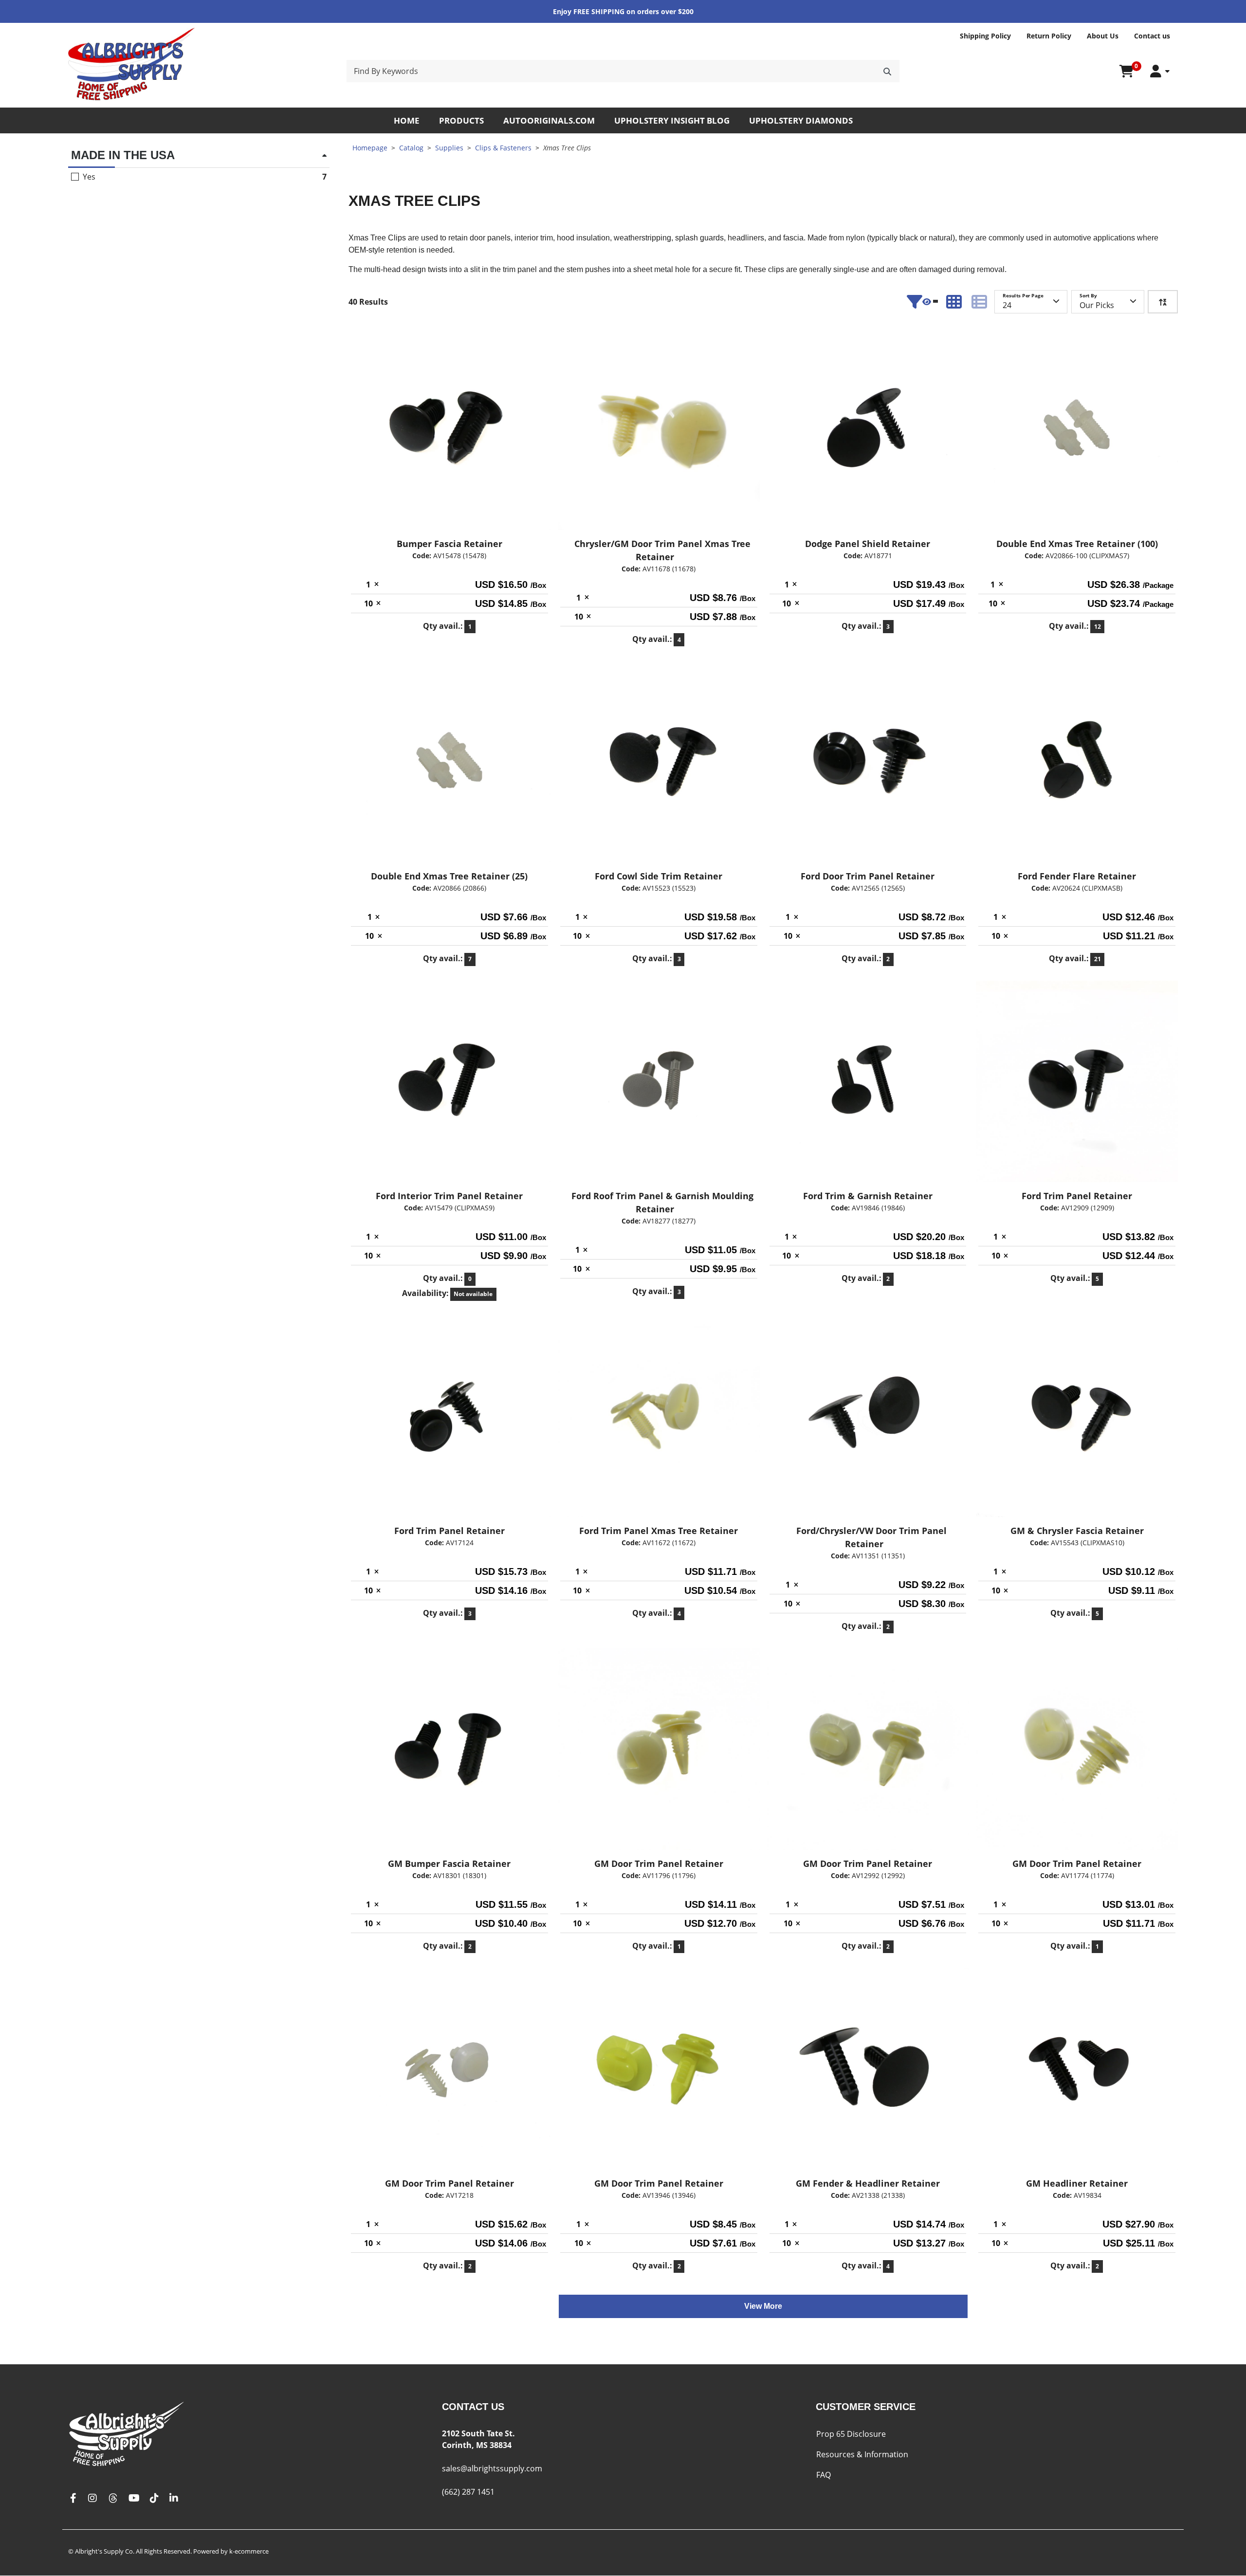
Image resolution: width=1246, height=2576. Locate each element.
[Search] (887, 71)
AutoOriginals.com (549, 120)
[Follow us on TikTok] (154, 2498)
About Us (1103, 36)
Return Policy (1049, 36)
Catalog (411, 148)
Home (407, 120)
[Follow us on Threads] (113, 2498)
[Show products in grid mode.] (954, 302)
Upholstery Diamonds (801, 120)
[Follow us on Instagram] (92, 2498)
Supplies (449, 148)
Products (461, 120)
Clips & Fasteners (503, 148)
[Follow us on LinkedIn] (174, 2498)
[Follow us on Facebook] (73, 2498)
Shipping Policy (985, 36)
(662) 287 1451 (468, 2492)
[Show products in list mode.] (979, 302)
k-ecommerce (249, 2551)
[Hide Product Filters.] (922, 302)
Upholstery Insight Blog (672, 120)
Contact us (1152, 36)
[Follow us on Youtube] (134, 2498)
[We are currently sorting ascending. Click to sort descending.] (1163, 302)
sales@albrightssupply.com (492, 2468)
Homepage (370, 148)
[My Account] (1160, 71)
